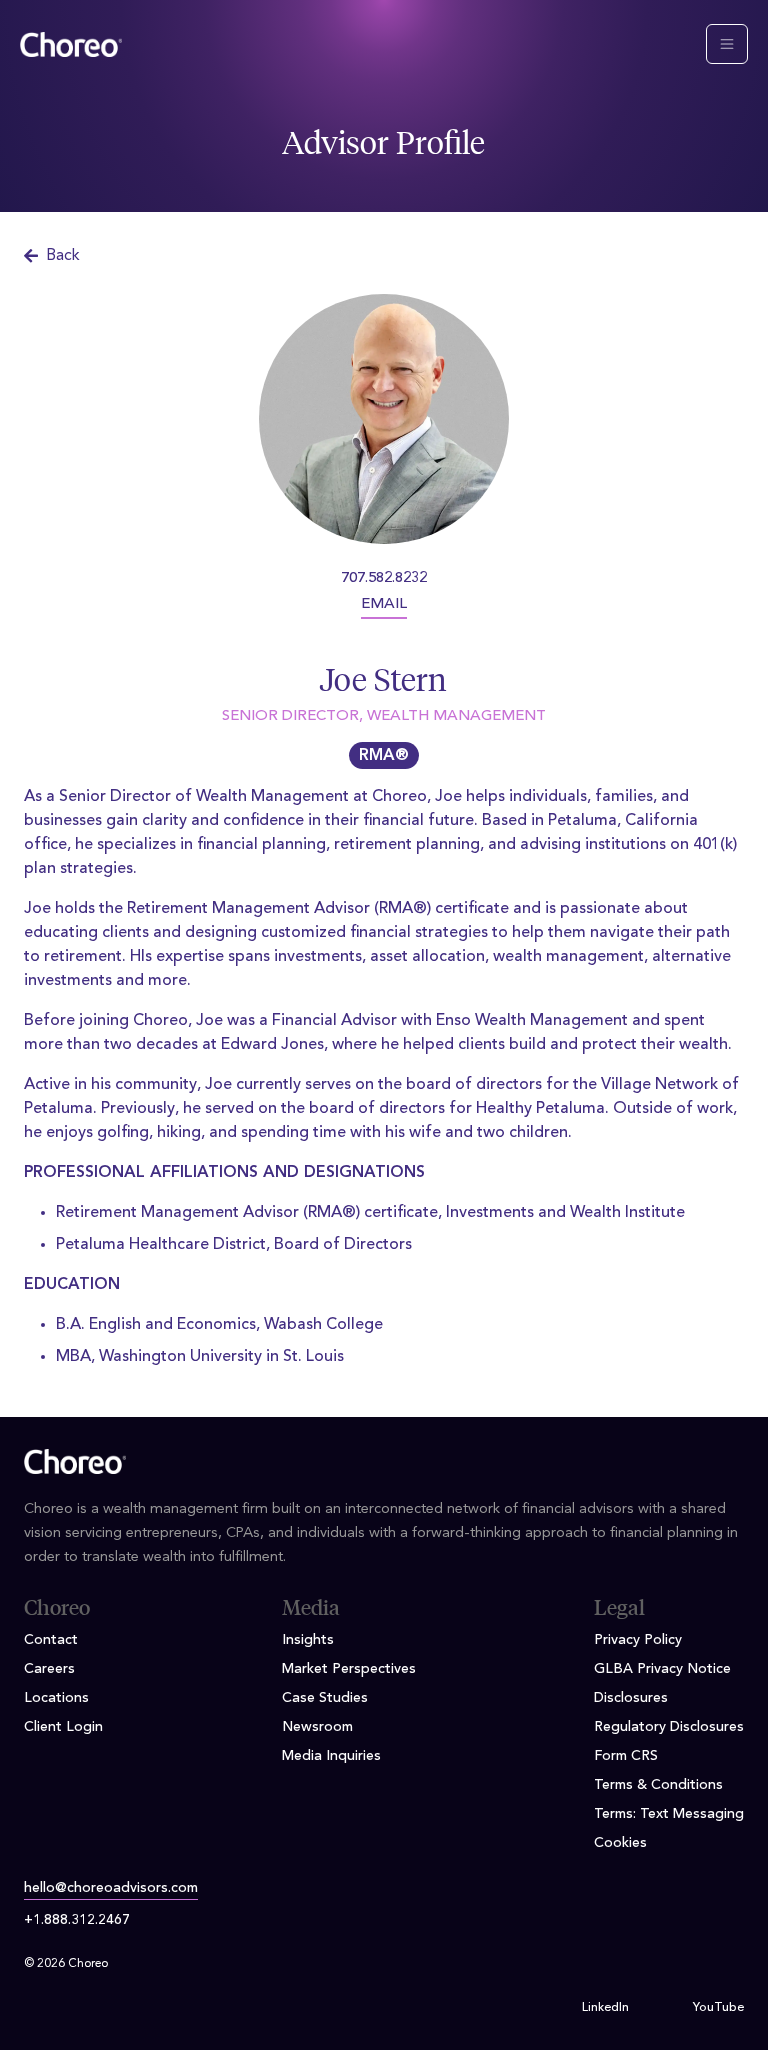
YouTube (718, 2008)
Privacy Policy (638, 1640)
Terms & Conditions (658, 1785)
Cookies (620, 1843)
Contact (51, 1640)
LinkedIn (605, 2008)
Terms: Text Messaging (669, 1814)
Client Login (63, 1727)
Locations (56, 1698)
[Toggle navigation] (727, 44)
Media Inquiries (331, 1756)
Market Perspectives (349, 1669)
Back (63, 256)
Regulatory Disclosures (669, 1727)
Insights (308, 1640)
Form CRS (626, 1756)
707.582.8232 (384, 578)
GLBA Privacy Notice (662, 1669)
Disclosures (631, 1698)
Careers (49, 1669)
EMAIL (384, 604)
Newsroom (317, 1727)
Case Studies (325, 1698)
